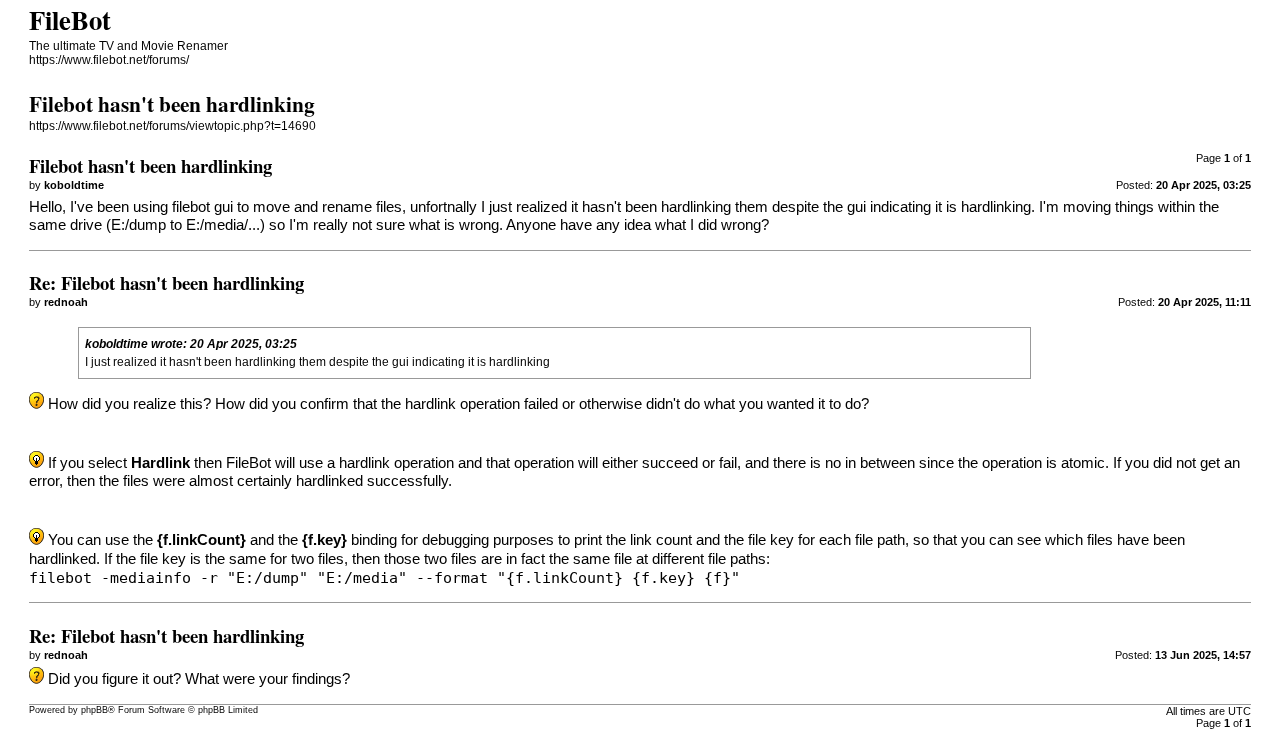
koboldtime (116, 344)
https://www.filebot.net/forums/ (109, 60)
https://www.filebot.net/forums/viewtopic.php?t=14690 (172, 126)
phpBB (94, 710)
